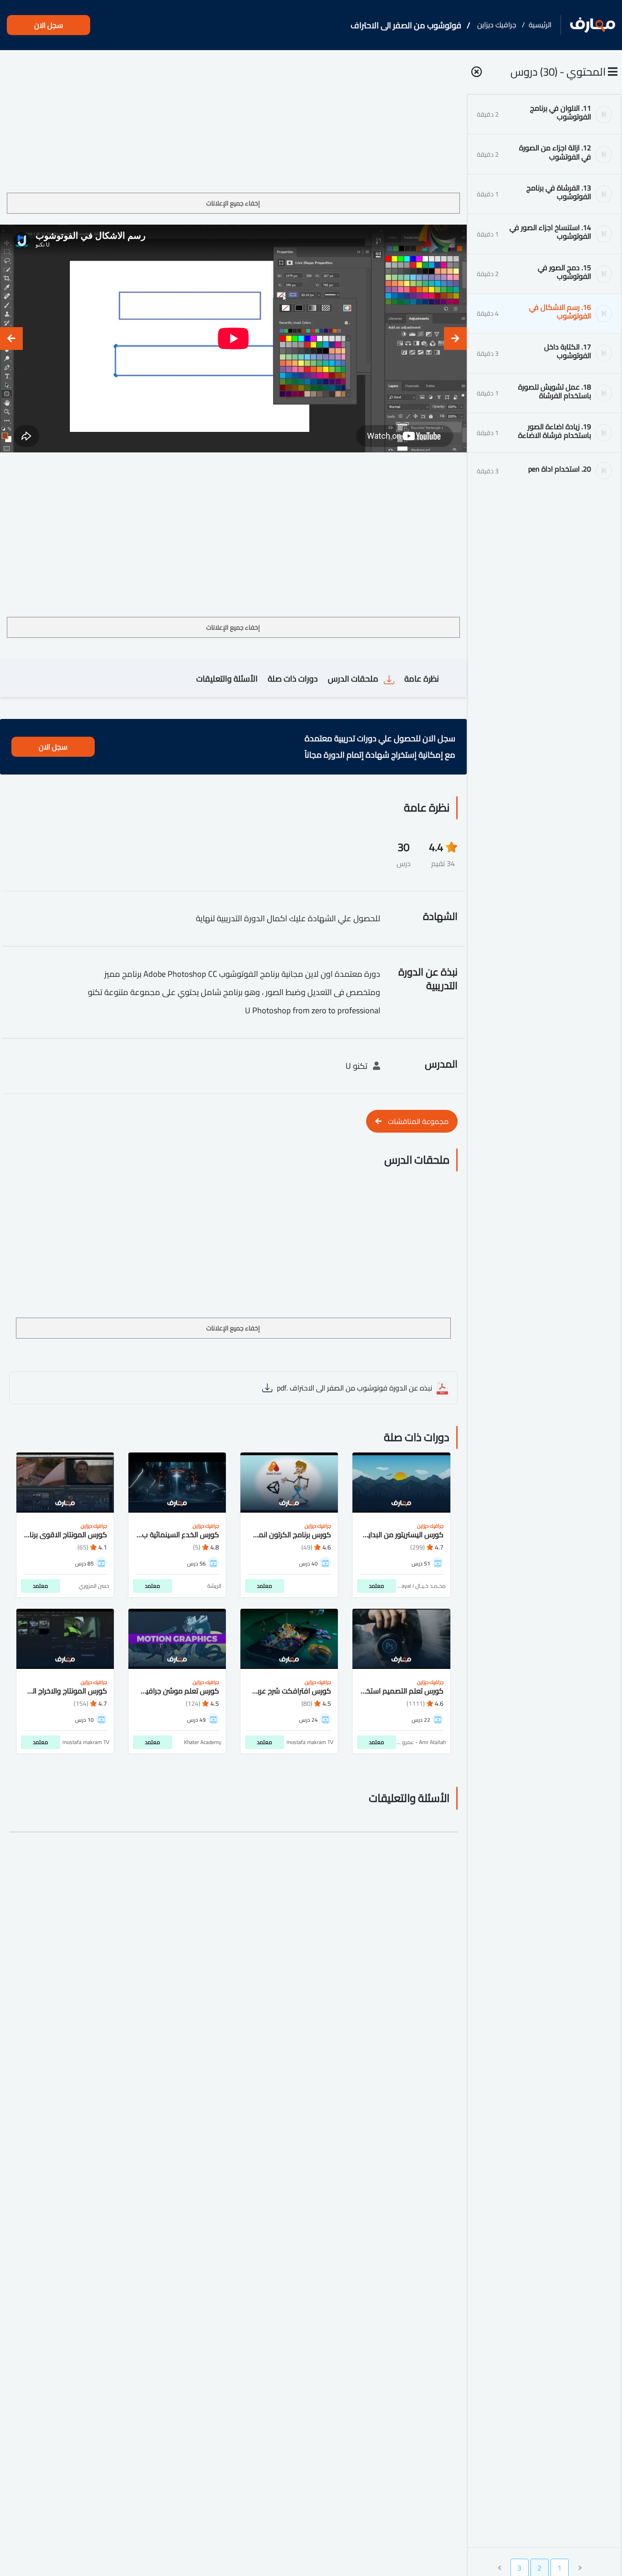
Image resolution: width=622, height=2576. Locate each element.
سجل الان (48, 25)
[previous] (455, 339)
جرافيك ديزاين (497, 25)
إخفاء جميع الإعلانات (233, 203)
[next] (11, 339)
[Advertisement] (233, 125)
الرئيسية (540, 25)
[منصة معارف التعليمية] (593, 25)
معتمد (377, 1586)
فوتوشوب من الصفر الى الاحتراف (406, 25)
